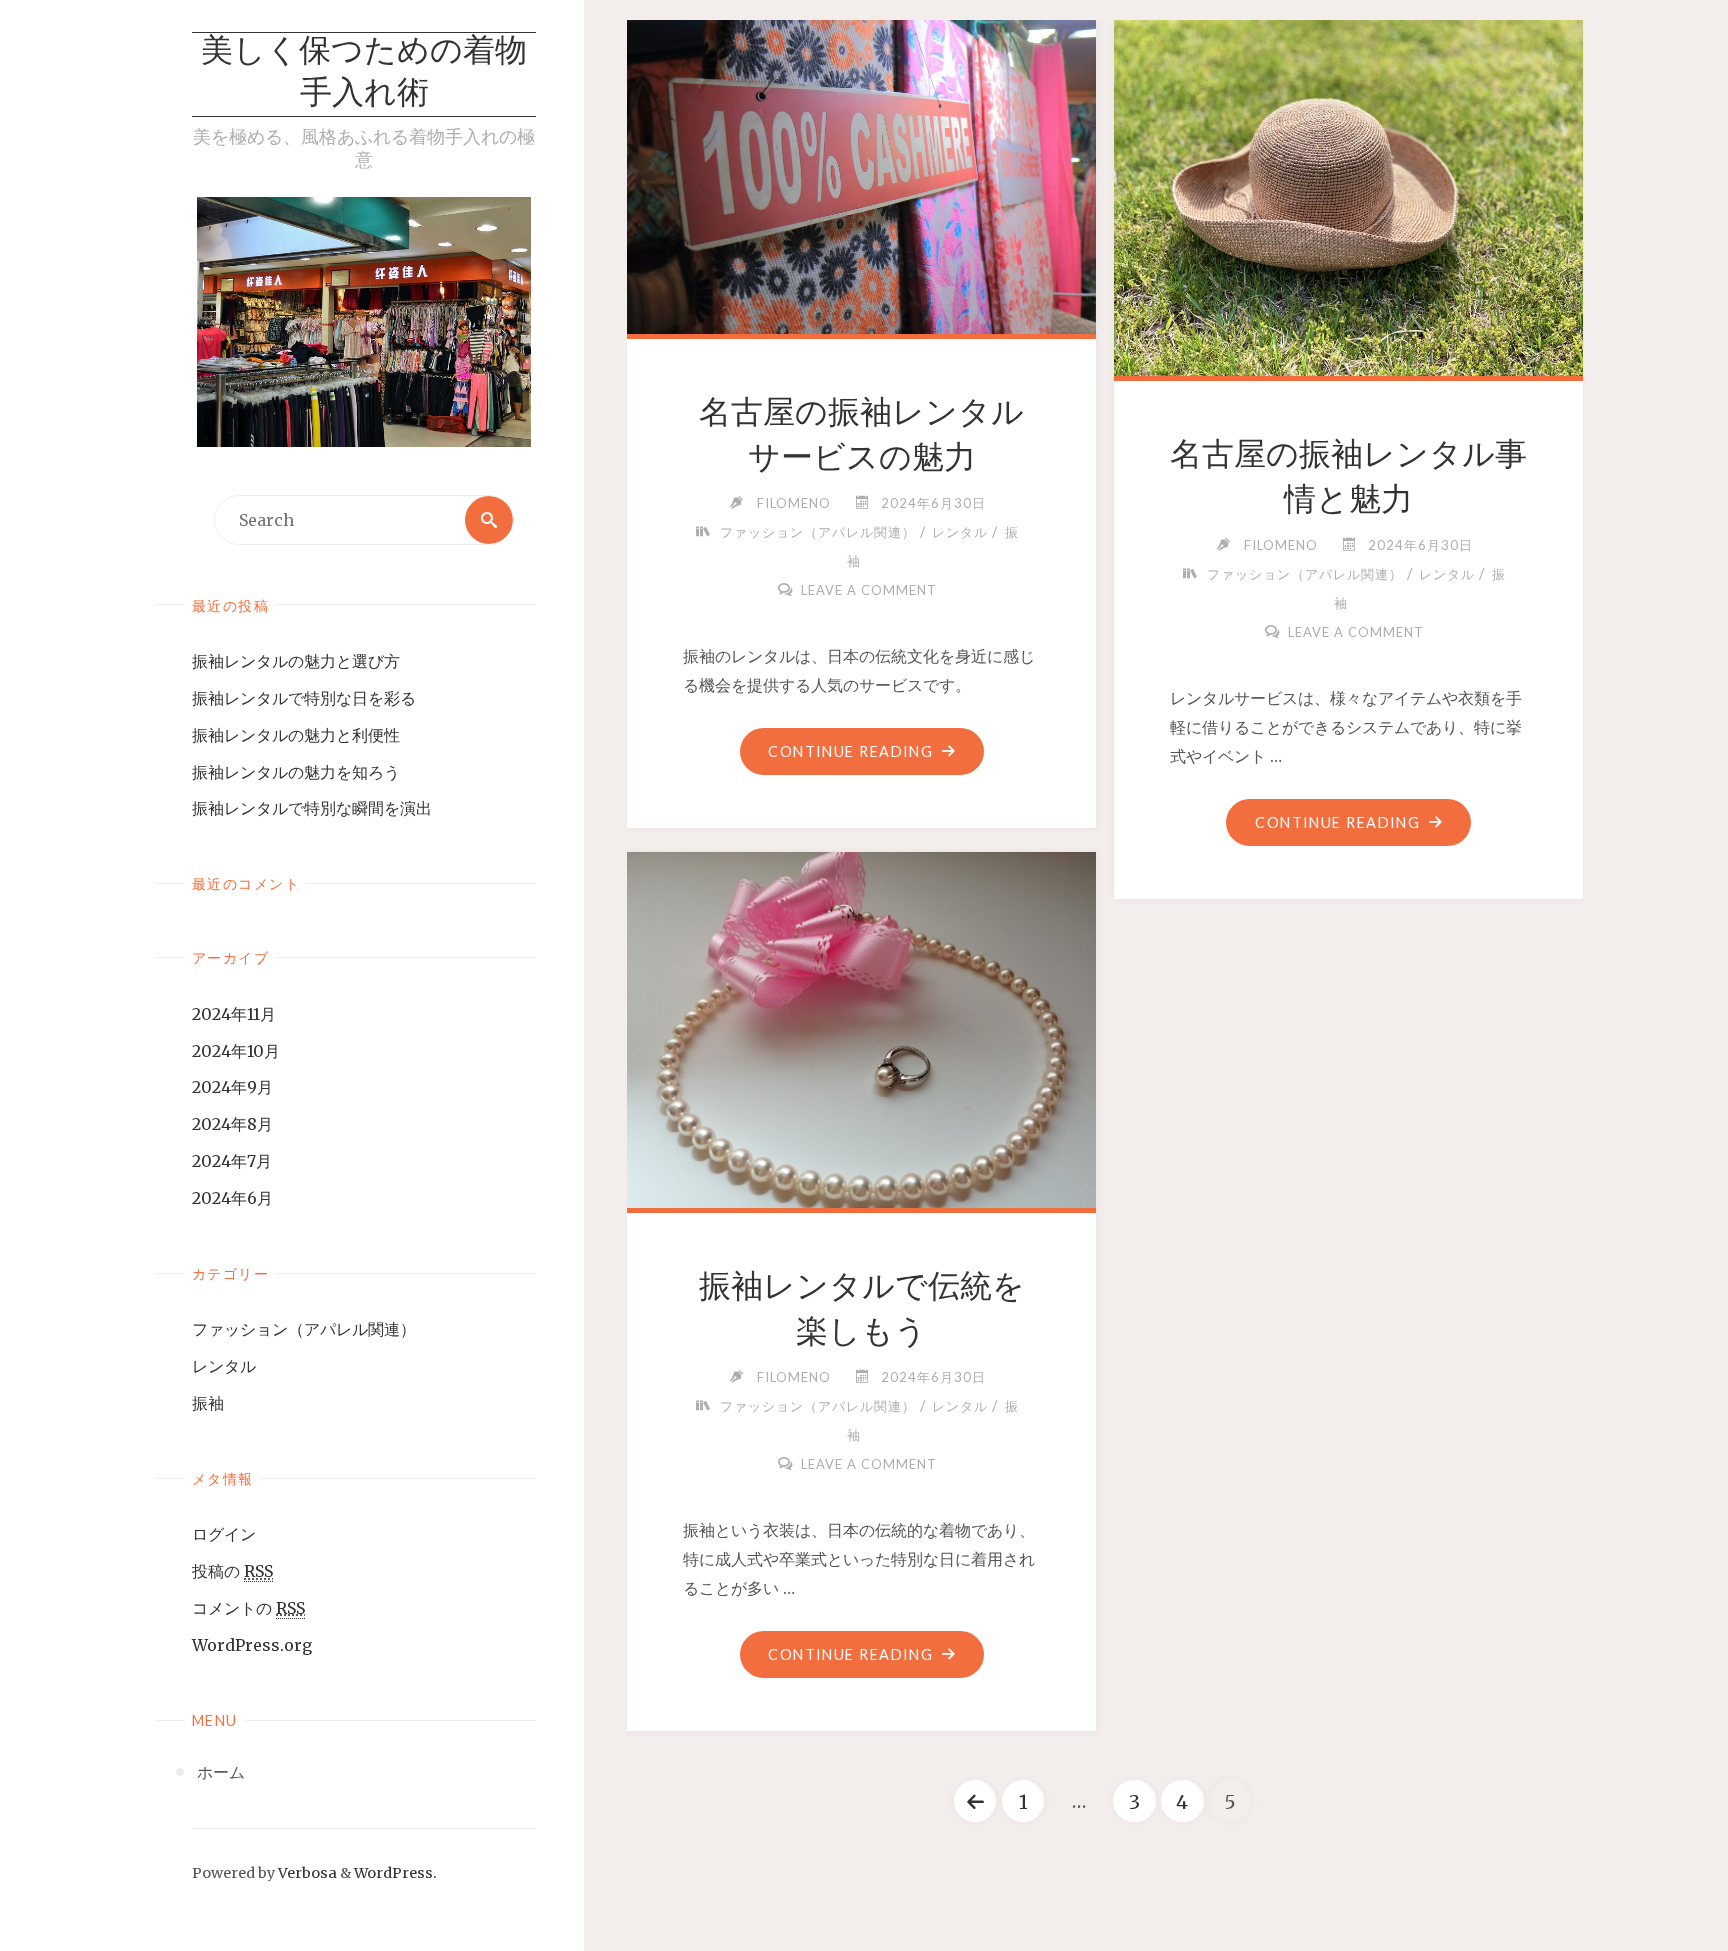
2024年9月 (232, 1087)
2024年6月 (232, 1198)
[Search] (489, 520)
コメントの (248, 1608)
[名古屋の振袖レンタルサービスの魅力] (862, 173)
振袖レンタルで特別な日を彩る (304, 698)
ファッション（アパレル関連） (304, 1329)
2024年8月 (232, 1124)
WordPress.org (252, 1645)
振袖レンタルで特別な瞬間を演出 (312, 808)
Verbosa (306, 1873)
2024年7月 (232, 1161)
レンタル (224, 1366)
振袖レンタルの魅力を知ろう (296, 772)
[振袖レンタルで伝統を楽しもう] (862, 1026)
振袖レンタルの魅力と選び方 (296, 661)
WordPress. (395, 1873)
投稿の (232, 1571)
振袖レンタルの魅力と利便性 (296, 735)
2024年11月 (234, 1014)
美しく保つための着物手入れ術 (364, 74)
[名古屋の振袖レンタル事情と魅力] (1349, 194)
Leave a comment (869, 590)
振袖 (208, 1403)
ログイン (224, 1534)
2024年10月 (236, 1051)
